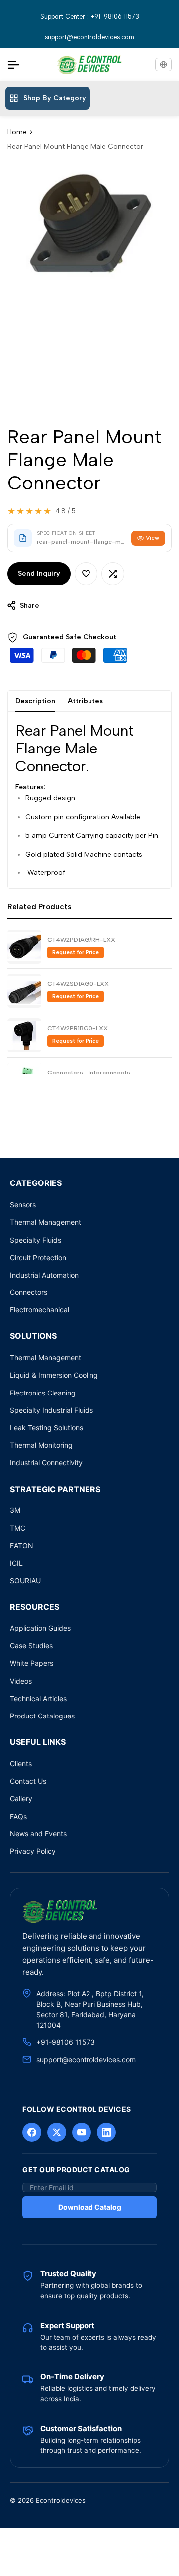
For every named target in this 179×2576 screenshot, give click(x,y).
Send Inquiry (39, 574)
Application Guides (40, 1628)
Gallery (21, 1798)
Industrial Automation (44, 1275)
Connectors (29, 1292)
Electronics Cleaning (43, 1393)
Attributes (85, 701)
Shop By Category (55, 98)
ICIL (16, 1563)
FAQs (18, 1816)
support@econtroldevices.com (89, 37)
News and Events (38, 1834)
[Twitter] (57, 2132)
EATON (22, 1546)
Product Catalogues (42, 1716)
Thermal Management (45, 1222)
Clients (21, 1764)
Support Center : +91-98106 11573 (90, 17)
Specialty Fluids (36, 1240)
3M (15, 1510)
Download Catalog (90, 2207)
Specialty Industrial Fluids (51, 1410)
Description (35, 701)
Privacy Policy (33, 1851)
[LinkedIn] (106, 2132)
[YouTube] (82, 2132)
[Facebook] (32, 2132)
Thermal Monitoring (41, 1445)
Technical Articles (38, 1698)
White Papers (32, 1663)
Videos (21, 1681)
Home (17, 132)
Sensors (23, 1205)
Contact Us (28, 1781)
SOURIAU (25, 1580)
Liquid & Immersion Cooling (54, 1375)
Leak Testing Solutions (46, 1428)
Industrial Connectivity (46, 1462)
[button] (86, 574)
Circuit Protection (38, 1257)
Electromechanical (40, 1310)
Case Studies (31, 1646)
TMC (18, 1528)
